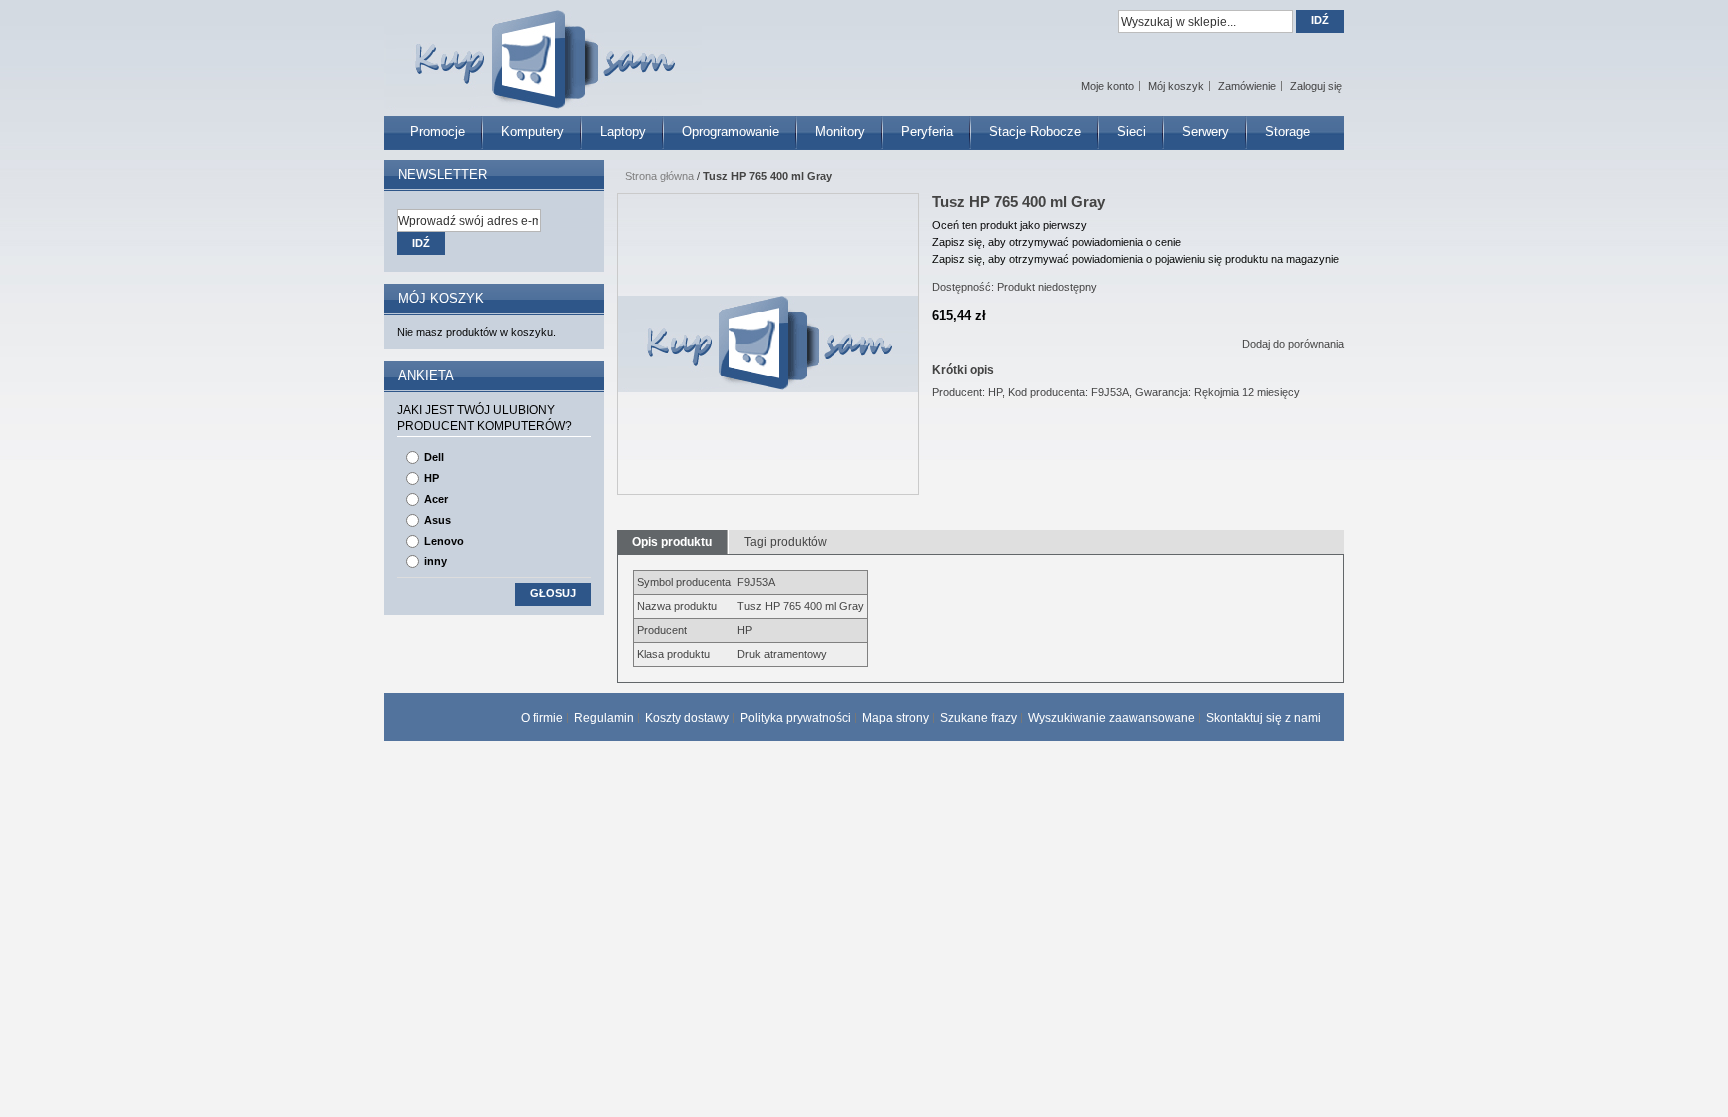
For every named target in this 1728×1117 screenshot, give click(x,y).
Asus (437, 520)
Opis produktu (672, 542)
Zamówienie (1247, 86)
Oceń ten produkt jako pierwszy (1009, 225)
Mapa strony (895, 718)
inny (435, 561)
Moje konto (1107, 86)
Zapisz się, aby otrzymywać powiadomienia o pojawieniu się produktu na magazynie (1135, 259)
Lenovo (444, 541)
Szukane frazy (978, 718)
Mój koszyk (1176, 86)
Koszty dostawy (687, 718)
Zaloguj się (1316, 86)
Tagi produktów (785, 542)
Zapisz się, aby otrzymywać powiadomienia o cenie (1056, 242)
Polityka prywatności (795, 718)
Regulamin (604, 718)
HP (431, 478)
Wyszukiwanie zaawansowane (1111, 718)
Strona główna (659, 176)
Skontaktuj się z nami (1263, 718)
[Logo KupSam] (543, 48)
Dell (434, 457)
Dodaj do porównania (1293, 344)
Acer (436, 499)
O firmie (542, 718)
